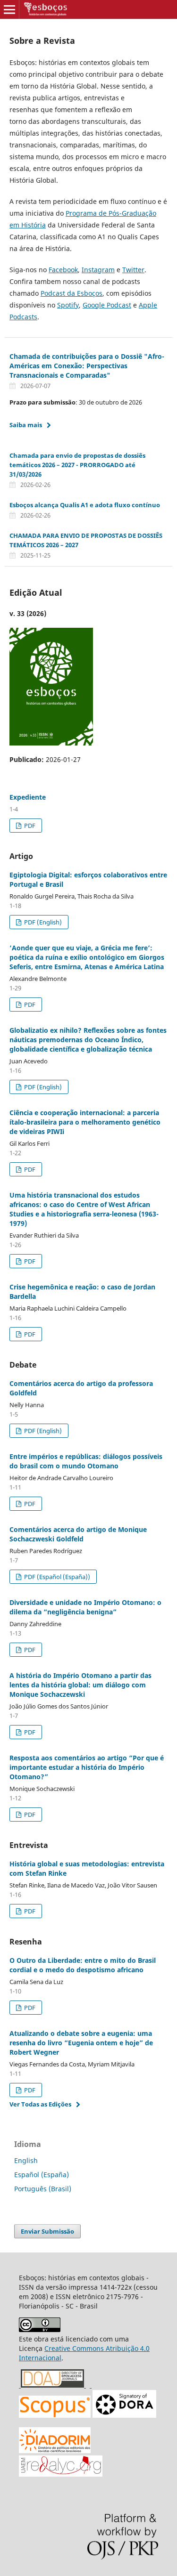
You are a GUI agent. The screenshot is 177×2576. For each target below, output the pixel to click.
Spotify (68, 305)
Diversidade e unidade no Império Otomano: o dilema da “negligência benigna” (85, 1607)
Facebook (63, 270)
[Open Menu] (9, 9)
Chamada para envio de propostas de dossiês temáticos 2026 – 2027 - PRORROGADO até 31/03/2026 (77, 465)
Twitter (133, 270)
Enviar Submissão (47, 2231)
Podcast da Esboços (72, 293)
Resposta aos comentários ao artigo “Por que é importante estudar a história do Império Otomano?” (87, 1767)
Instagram (98, 270)
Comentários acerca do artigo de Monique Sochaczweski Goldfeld (78, 1534)
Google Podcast (107, 305)
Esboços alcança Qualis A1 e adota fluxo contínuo (85, 505)
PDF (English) (42, 922)
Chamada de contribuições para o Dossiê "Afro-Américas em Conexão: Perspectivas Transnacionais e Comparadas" (87, 366)
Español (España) (42, 2175)
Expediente (28, 797)
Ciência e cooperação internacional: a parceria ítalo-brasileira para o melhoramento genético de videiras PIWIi (85, 1122)
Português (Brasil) (43, 2189)
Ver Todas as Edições (40, 2104)
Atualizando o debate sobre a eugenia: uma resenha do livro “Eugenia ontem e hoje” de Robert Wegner (81, 2043)
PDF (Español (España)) (56, 1577)
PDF (29, 826)
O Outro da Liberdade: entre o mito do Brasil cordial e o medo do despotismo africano (83, 1965)
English (26, 2160)
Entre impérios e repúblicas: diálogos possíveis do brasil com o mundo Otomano (86, 1461)
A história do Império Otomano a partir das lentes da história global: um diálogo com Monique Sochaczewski (80, 1685)
